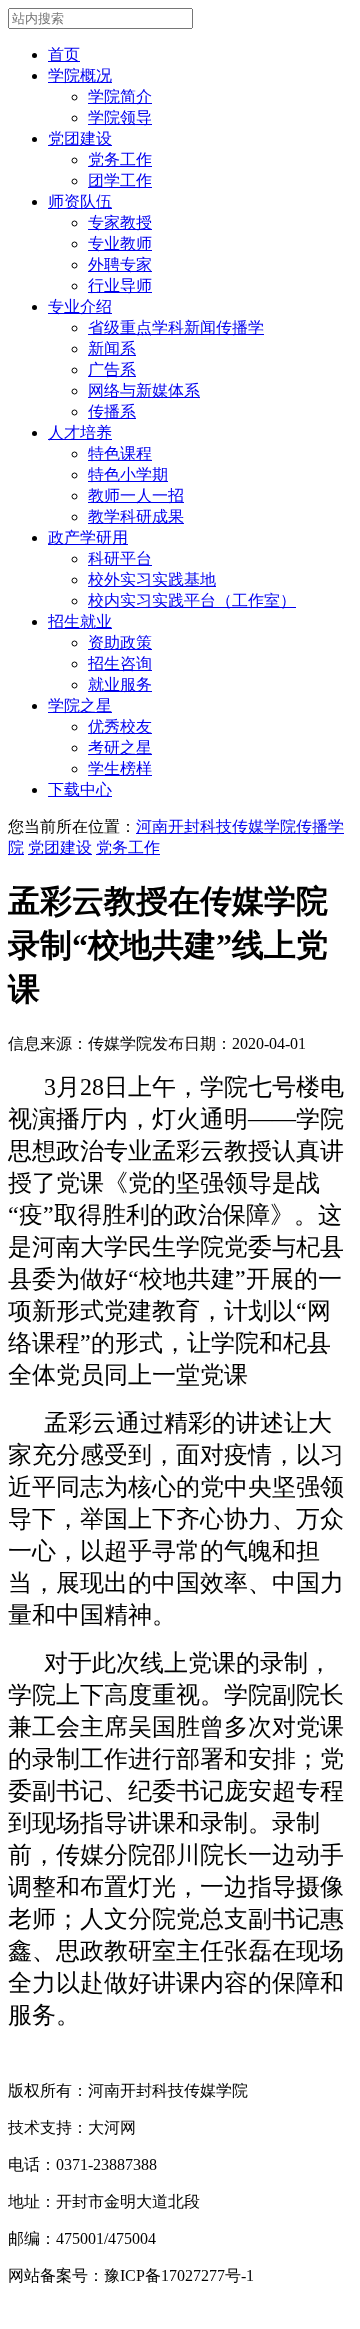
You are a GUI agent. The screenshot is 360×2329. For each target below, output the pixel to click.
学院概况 (80, 75)
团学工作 (120, 180)
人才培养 (80, 432)
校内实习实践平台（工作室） (192, 600)
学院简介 (120, 96)
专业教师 (120, 243)
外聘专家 (120, 264)
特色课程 (120, 453)
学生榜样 (120, 768)
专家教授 (120, 222)
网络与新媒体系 (144, 390)
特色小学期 (128, 474)
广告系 (112, 369)
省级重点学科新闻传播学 (176, 327)
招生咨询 (120, 663)
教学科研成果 (136, 516)
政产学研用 (88, 537)
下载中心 (80, 789)
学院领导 (120, 117)
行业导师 (120, 285)
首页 (64, 54)
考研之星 (120, 747)
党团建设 (80, 138)
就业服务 (120, 684)
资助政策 (120, 642)
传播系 (112, 411)
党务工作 (120, 159)
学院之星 (80, 705)
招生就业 (80, 621)
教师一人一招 (136, 495)
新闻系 (112, 348)
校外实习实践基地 (152, 579)
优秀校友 (120, 726)
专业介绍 (80, 306)
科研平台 (120, 558)
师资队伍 (80, 201)
